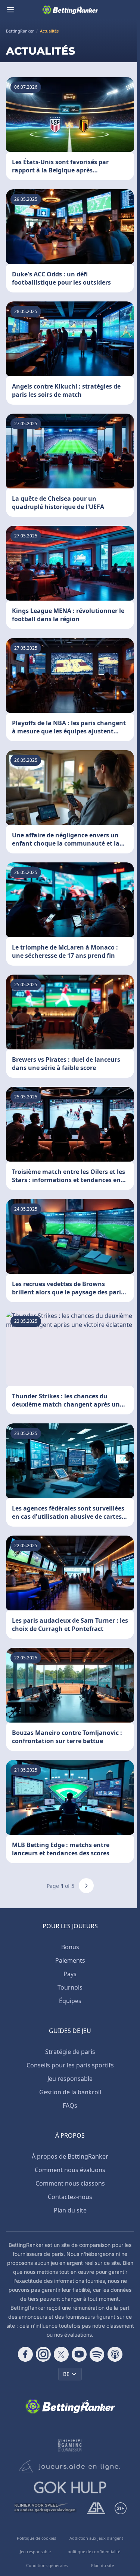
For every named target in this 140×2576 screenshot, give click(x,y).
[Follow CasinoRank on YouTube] (79, 2354)
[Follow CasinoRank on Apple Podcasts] (115, 2354)
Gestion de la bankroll (70, 2092)
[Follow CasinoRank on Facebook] (25, 2354)
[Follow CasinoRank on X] (61, 2354)
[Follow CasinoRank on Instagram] (43, 2354)
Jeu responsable (70, 2079)
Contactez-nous (70, 2197)
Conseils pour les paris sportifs (70, 2065)
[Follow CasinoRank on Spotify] (97, 2354)
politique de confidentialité (94, 2552)
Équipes (70, 2001)
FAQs (70, 2106)
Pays (70, 1974)
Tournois (70, 1987)
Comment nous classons (70, 2183)
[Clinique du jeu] (45, 2508)
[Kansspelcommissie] (70, 2445)
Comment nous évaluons (70, 2170)
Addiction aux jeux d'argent (96, 2538)
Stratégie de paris (70, 2052)
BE (66, 2374)
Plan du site (70, 2210)
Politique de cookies (36, 2538)
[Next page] (86, 1886)
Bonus (70, 1947)
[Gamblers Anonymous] (96, 2508)
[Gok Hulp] (70, 2487)
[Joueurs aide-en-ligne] (70, 2466)
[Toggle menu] (10, 10)
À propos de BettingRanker (70, 2156)
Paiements (70, 1960)
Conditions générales (47, 2565)
